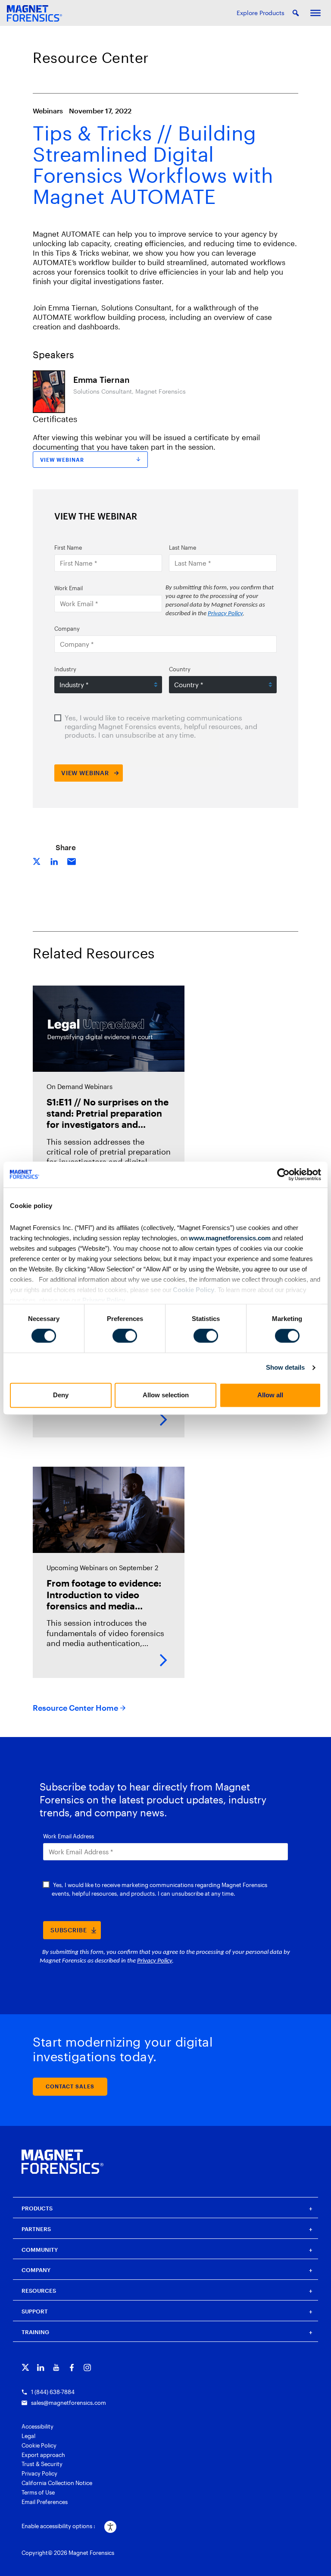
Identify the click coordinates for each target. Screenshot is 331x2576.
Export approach (43, 2455)
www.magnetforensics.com (229, 1238)
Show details (285, 1368)
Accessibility (37, 2426)
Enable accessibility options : (58, 2526)
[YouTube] (56, 2368)
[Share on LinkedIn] (54, 861)
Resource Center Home (75, 1708)
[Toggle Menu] (315, 13)
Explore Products (261, 13)
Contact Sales (70, 2086)
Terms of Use (38, 2492)
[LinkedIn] (41, 2368)
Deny (61, 1395)
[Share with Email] (72, 861)
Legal (28, 2436)
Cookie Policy (193, 1290)
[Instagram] (87, 2368)
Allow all (270, 1395)
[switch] (125, 1336)
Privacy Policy (104, 1300)
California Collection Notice (57, 2483)
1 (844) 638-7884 (53, 2392)
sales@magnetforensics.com (69, 2403)
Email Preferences (45, 2502)
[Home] (62, 2162)
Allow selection (166, 1395)
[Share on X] (37, 861)
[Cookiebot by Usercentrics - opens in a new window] (283, 1174)
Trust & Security (42, 2464)
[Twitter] (25, 2368)
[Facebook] (72, 2368)
